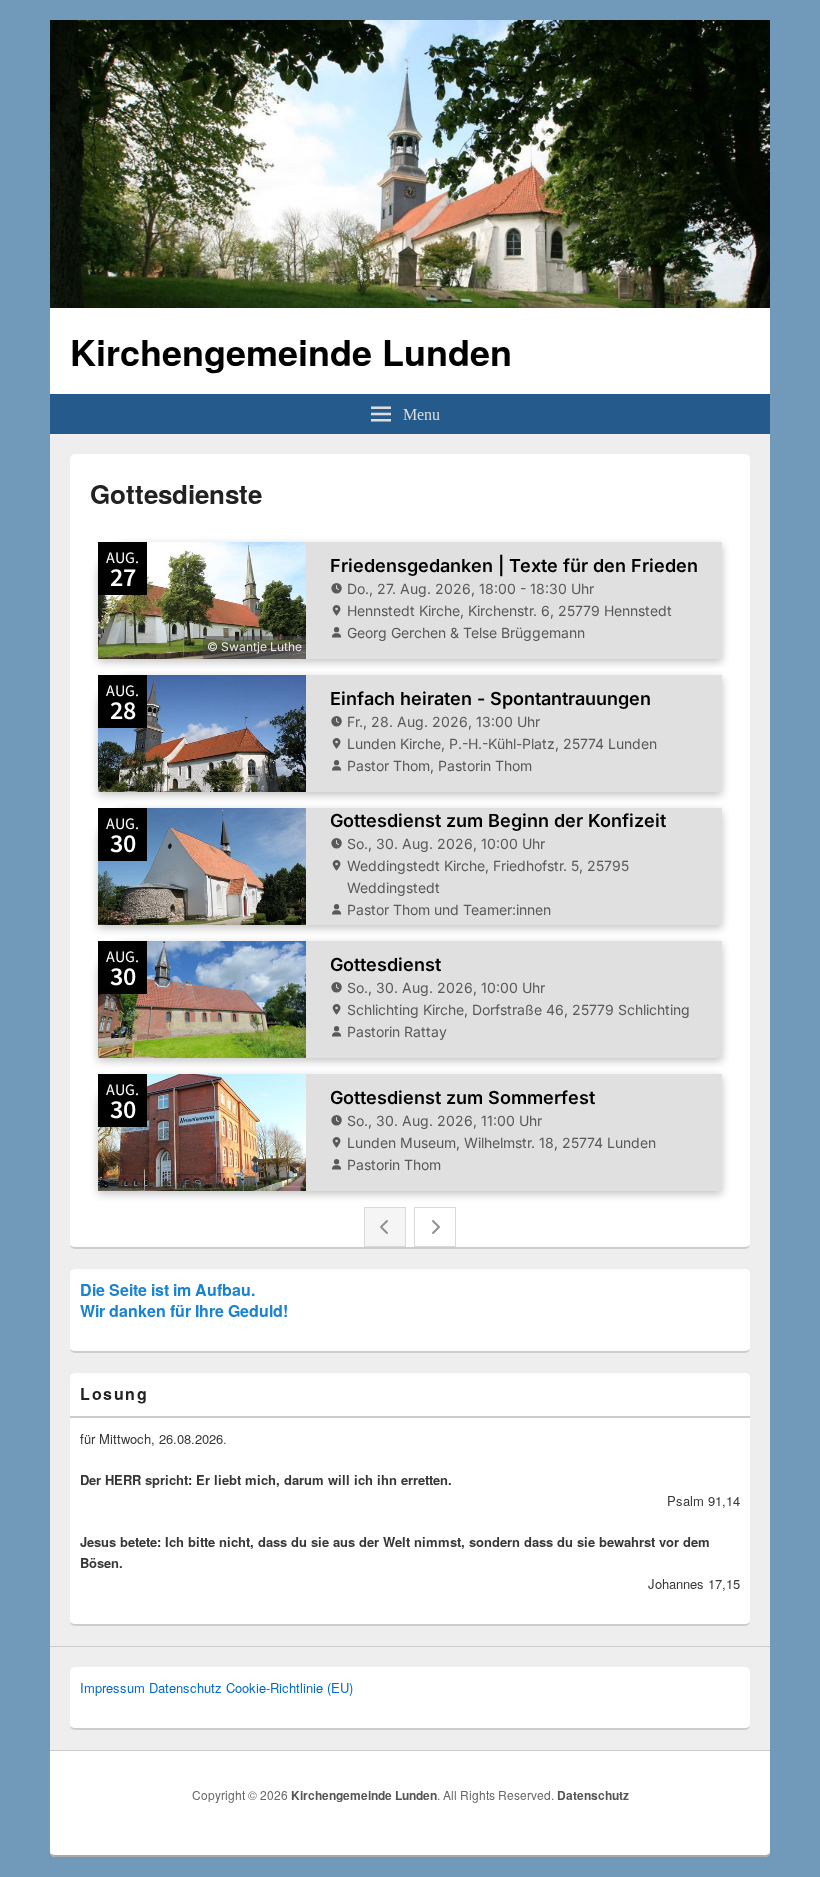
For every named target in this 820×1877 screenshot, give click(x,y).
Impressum (112, 1687)
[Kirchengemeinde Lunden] (410, 301)
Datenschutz (185, 1687)
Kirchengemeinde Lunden (291, 351)
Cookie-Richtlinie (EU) (289, 1687)
